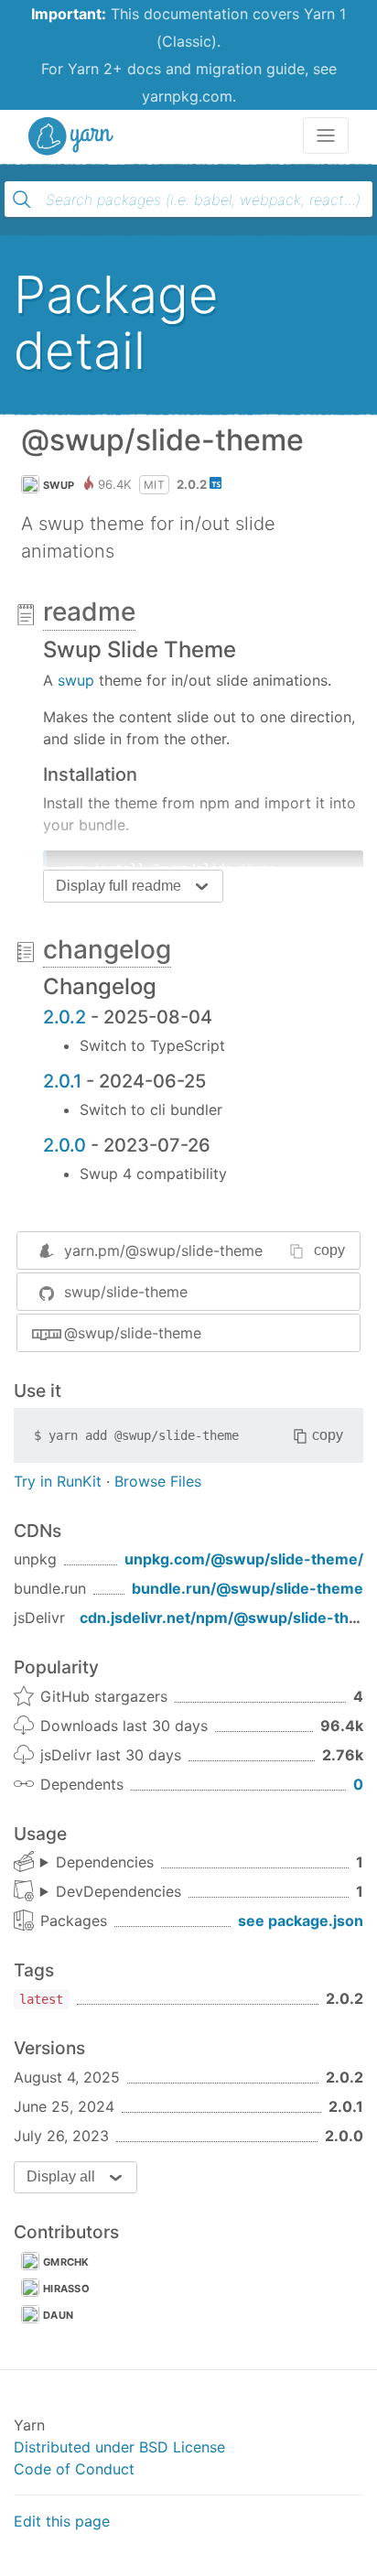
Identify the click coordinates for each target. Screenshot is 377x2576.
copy (329, 1250)
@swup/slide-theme (133, 1333)
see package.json (301, 1921)
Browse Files (158, 1481)
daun (58, 2315)
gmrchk (66, 2262)
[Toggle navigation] (326, 135)
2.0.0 (65, 1145)
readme (89, 612)
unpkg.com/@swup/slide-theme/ (244, 1559)
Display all (61, 2176)
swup (59, 485)
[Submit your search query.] (22, 200)
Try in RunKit (58, 1481)
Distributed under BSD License (119, 2447)
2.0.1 (62, 1081)
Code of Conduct (74, 2469)
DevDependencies (118, 1891)
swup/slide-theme (126, 1292)
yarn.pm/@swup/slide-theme (163, 1250)
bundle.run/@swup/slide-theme (248, 1588)
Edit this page (62, 2521)
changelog (107, 949)
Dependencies (105, 1862)
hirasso (66, 2289)
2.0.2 (65, 1017)
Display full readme (118, 886)
